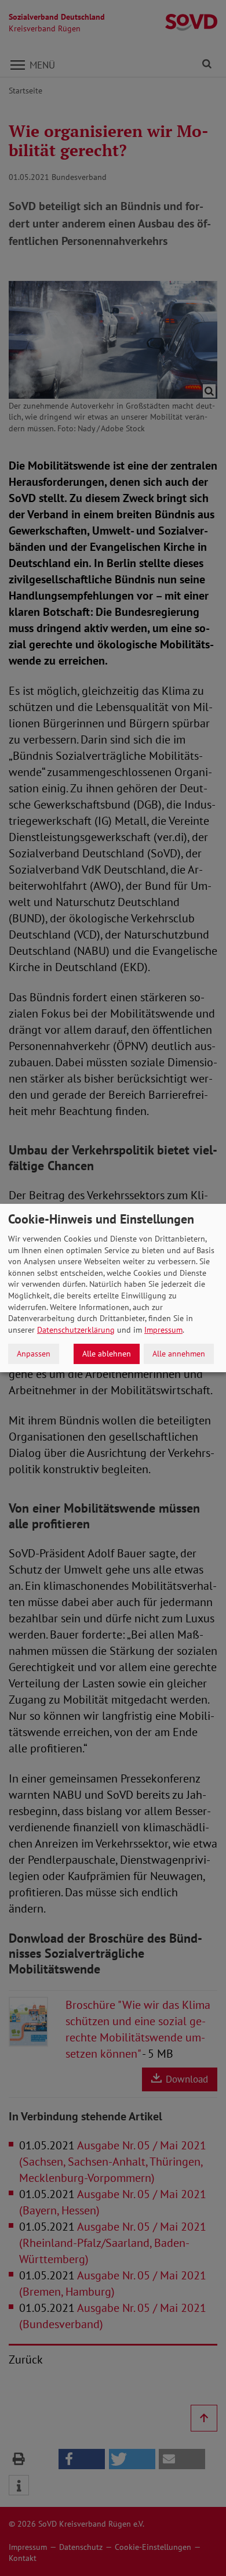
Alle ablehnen (107, 1354)
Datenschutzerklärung (76, 1330)
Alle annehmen (179, 1354)
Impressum (163, 1330)
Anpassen (34, 1354)
